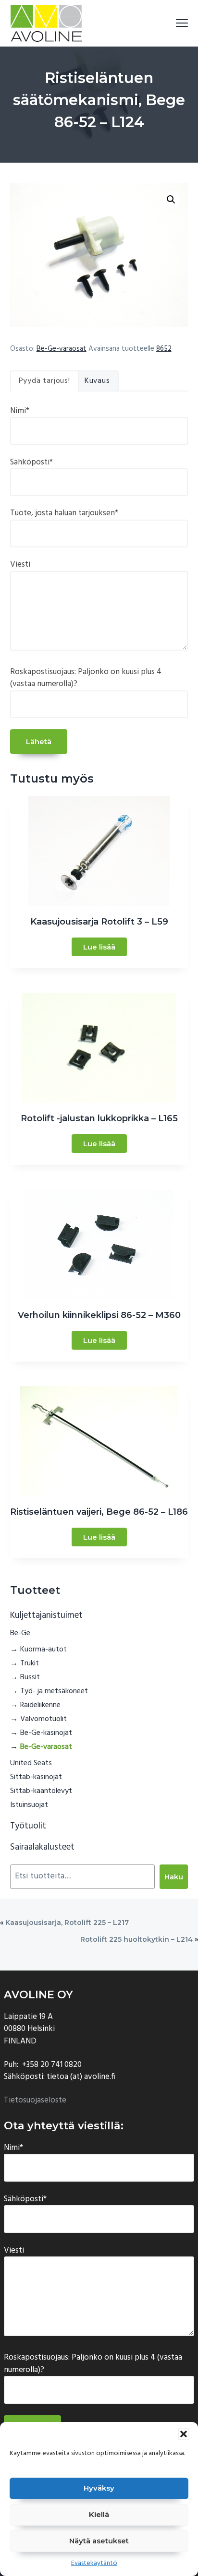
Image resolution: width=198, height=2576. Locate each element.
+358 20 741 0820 (52, 2065)
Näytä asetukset (99, 2541)
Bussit (30, 1677)
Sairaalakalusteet (42, 1847)
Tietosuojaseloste (35, 2100)
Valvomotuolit (43, 1719)
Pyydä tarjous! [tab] (44, 381)
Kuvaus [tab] (97, 381)
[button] (184, 2434)
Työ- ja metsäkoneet (54, 1691)
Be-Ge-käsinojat (46, 1733)
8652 (164, 349)
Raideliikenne (40, 1705)
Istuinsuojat (29, 1805)
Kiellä (99, 2514)
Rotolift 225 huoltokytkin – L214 (136, 1939)
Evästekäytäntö (94, 2563)
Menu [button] (171, 23)
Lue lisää (99, 947)
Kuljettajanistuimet (46, 1615)
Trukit (30, 1663)
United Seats (31, 1763)
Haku (174, 1877)
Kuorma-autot (43, 1650)
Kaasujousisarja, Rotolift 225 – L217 (67, 1923)
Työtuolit (28, 1826)
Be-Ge (20, 1633)
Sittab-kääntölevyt (41, 1791)
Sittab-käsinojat (36, 1777)
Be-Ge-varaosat (62, 349)
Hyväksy (99, 2488)
